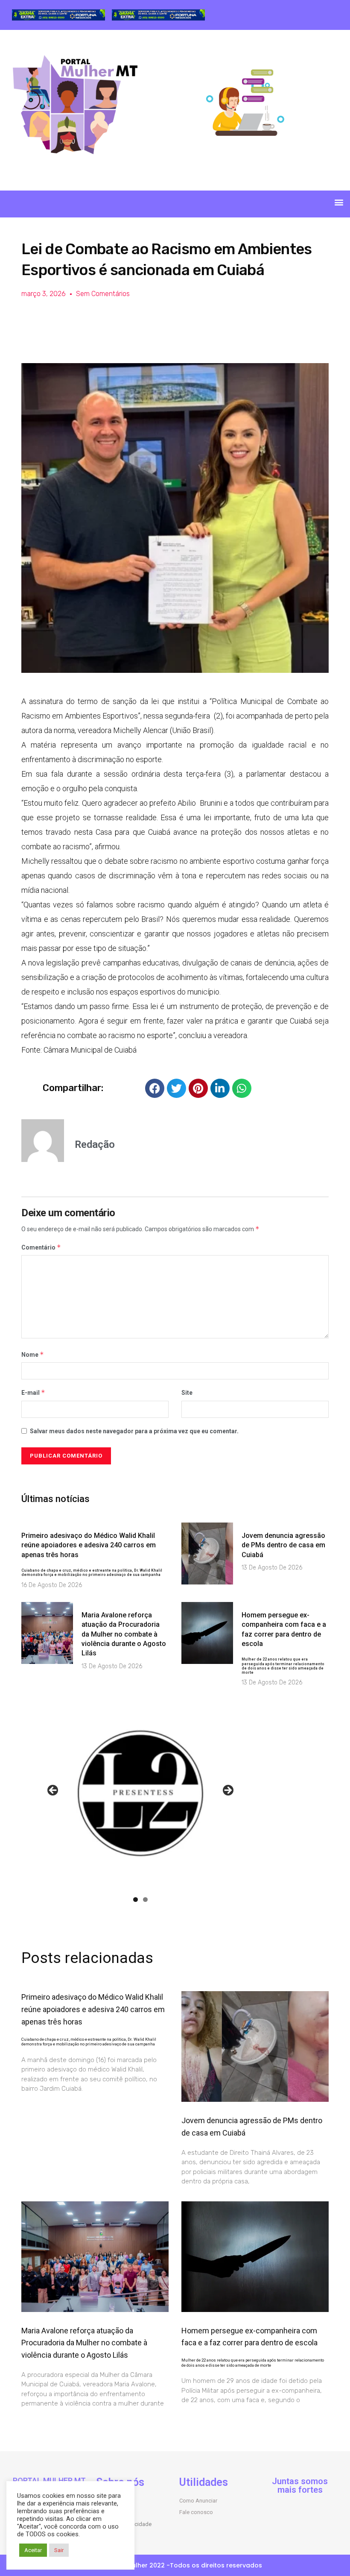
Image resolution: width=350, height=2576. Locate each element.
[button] (339, 202)
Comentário (41, 1247)
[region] (58, 15)
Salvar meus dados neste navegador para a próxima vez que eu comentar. (134, 1431)
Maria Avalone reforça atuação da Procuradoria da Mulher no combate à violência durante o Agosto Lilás (124, 1634)
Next (227, 1791)
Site (187, 1393)
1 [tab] (136, 1900)
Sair (59, 2550)
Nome (33, 1354)
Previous (53, 1791)
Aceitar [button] (33, 2550)
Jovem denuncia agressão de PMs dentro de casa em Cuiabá (283, 1545)
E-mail (33, 1392)
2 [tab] (145, 1900)
